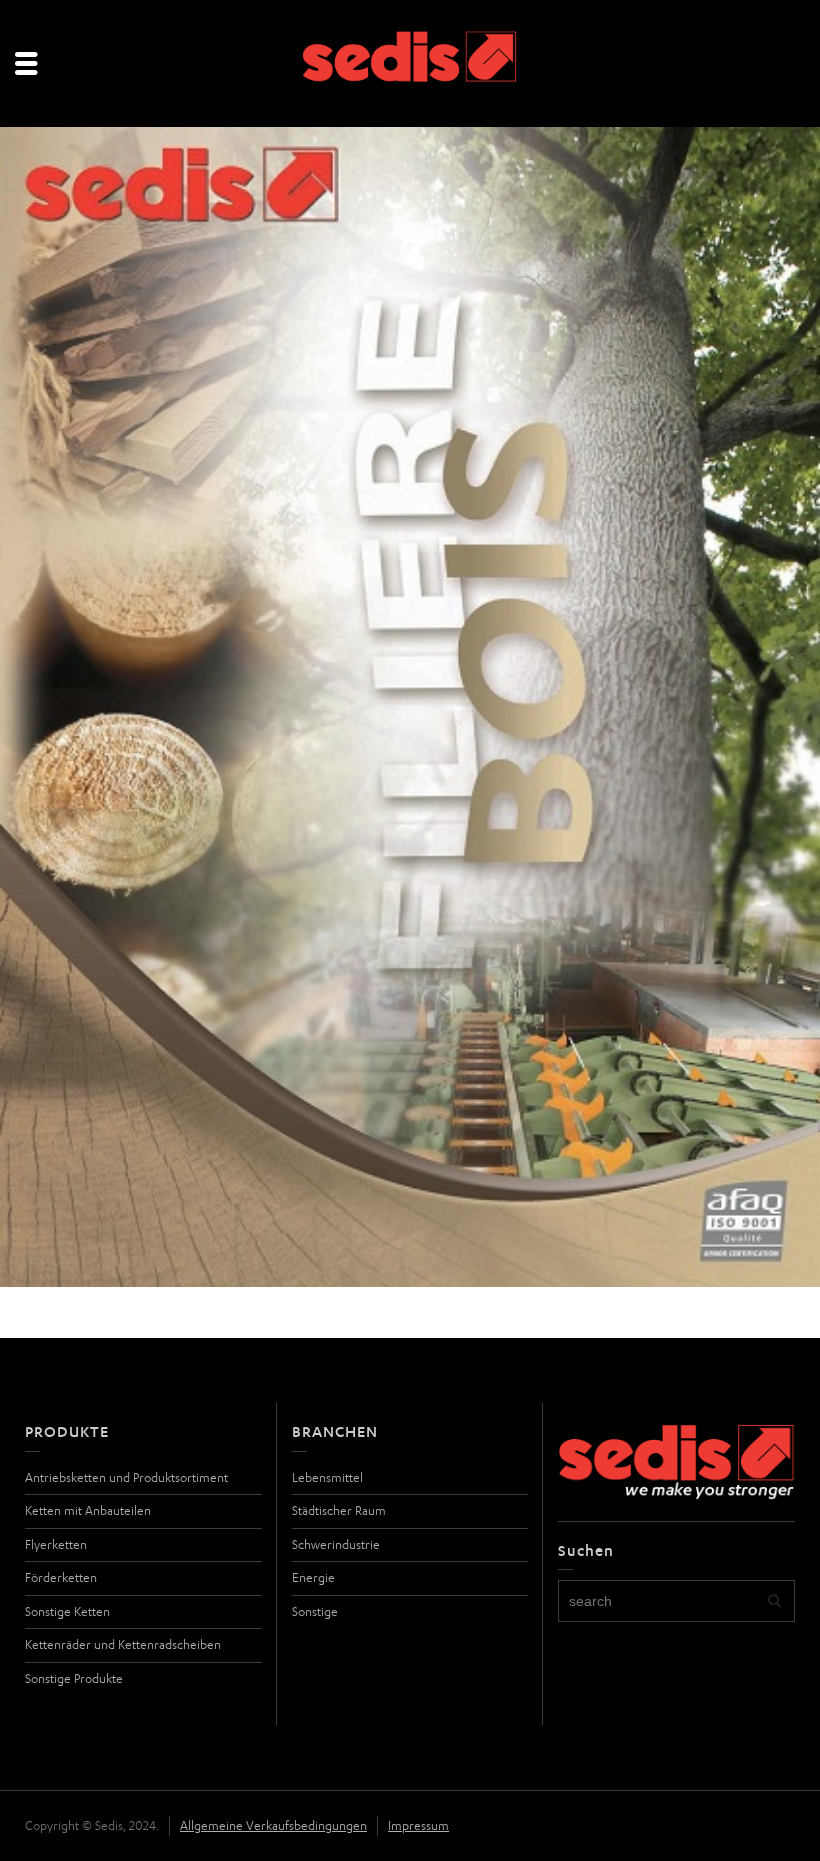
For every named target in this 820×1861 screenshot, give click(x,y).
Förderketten (61, 1577)
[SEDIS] (410, 64)
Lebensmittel (327, 1477)
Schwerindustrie (336, 1544)
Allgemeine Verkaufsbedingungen (273, 1825)
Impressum (418, 1825)
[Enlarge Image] (410, 707)
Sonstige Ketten (67, 1611)
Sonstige (315, 1611)
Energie (313, 1577)
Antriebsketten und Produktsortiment (126, 1477)
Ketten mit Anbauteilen (88, 1510)
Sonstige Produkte (74, 1678)
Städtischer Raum (339, 1510)
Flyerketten (56, 1544)
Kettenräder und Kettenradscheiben (123, 1644)
